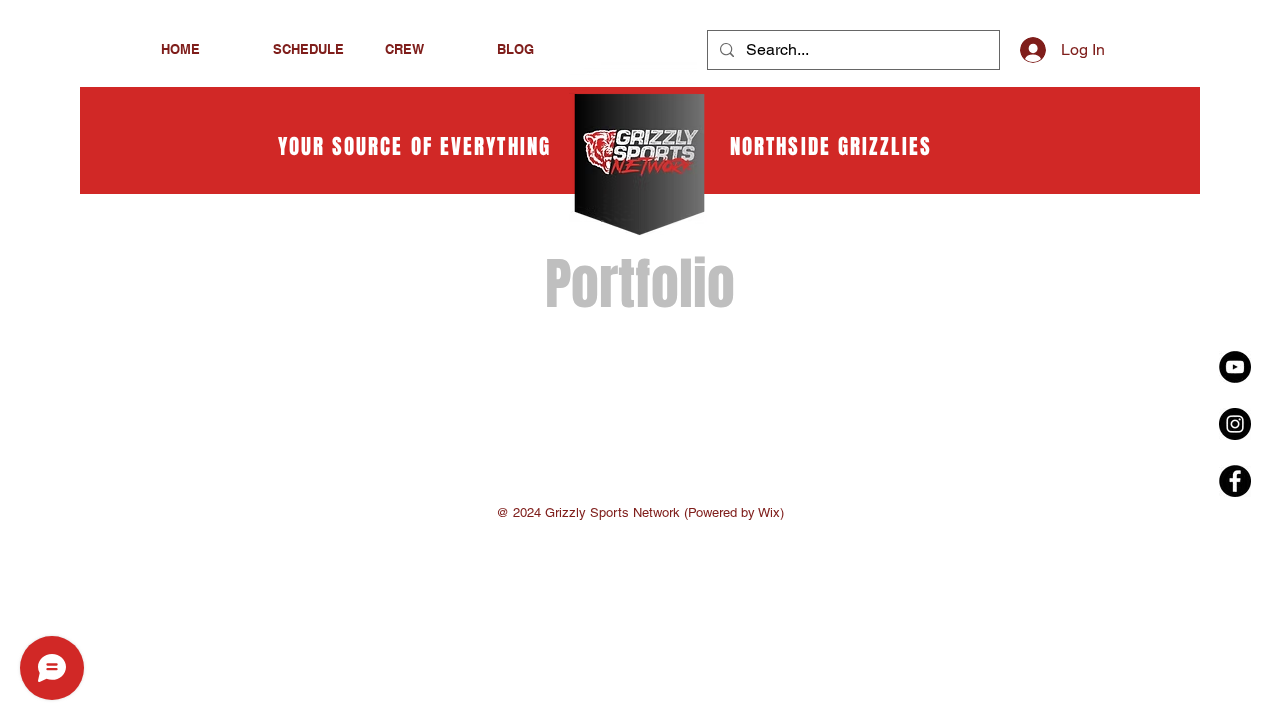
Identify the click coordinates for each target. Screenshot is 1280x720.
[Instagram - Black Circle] (1235, 424)
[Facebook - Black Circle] (1235, 481)
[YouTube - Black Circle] (1235, 367)
